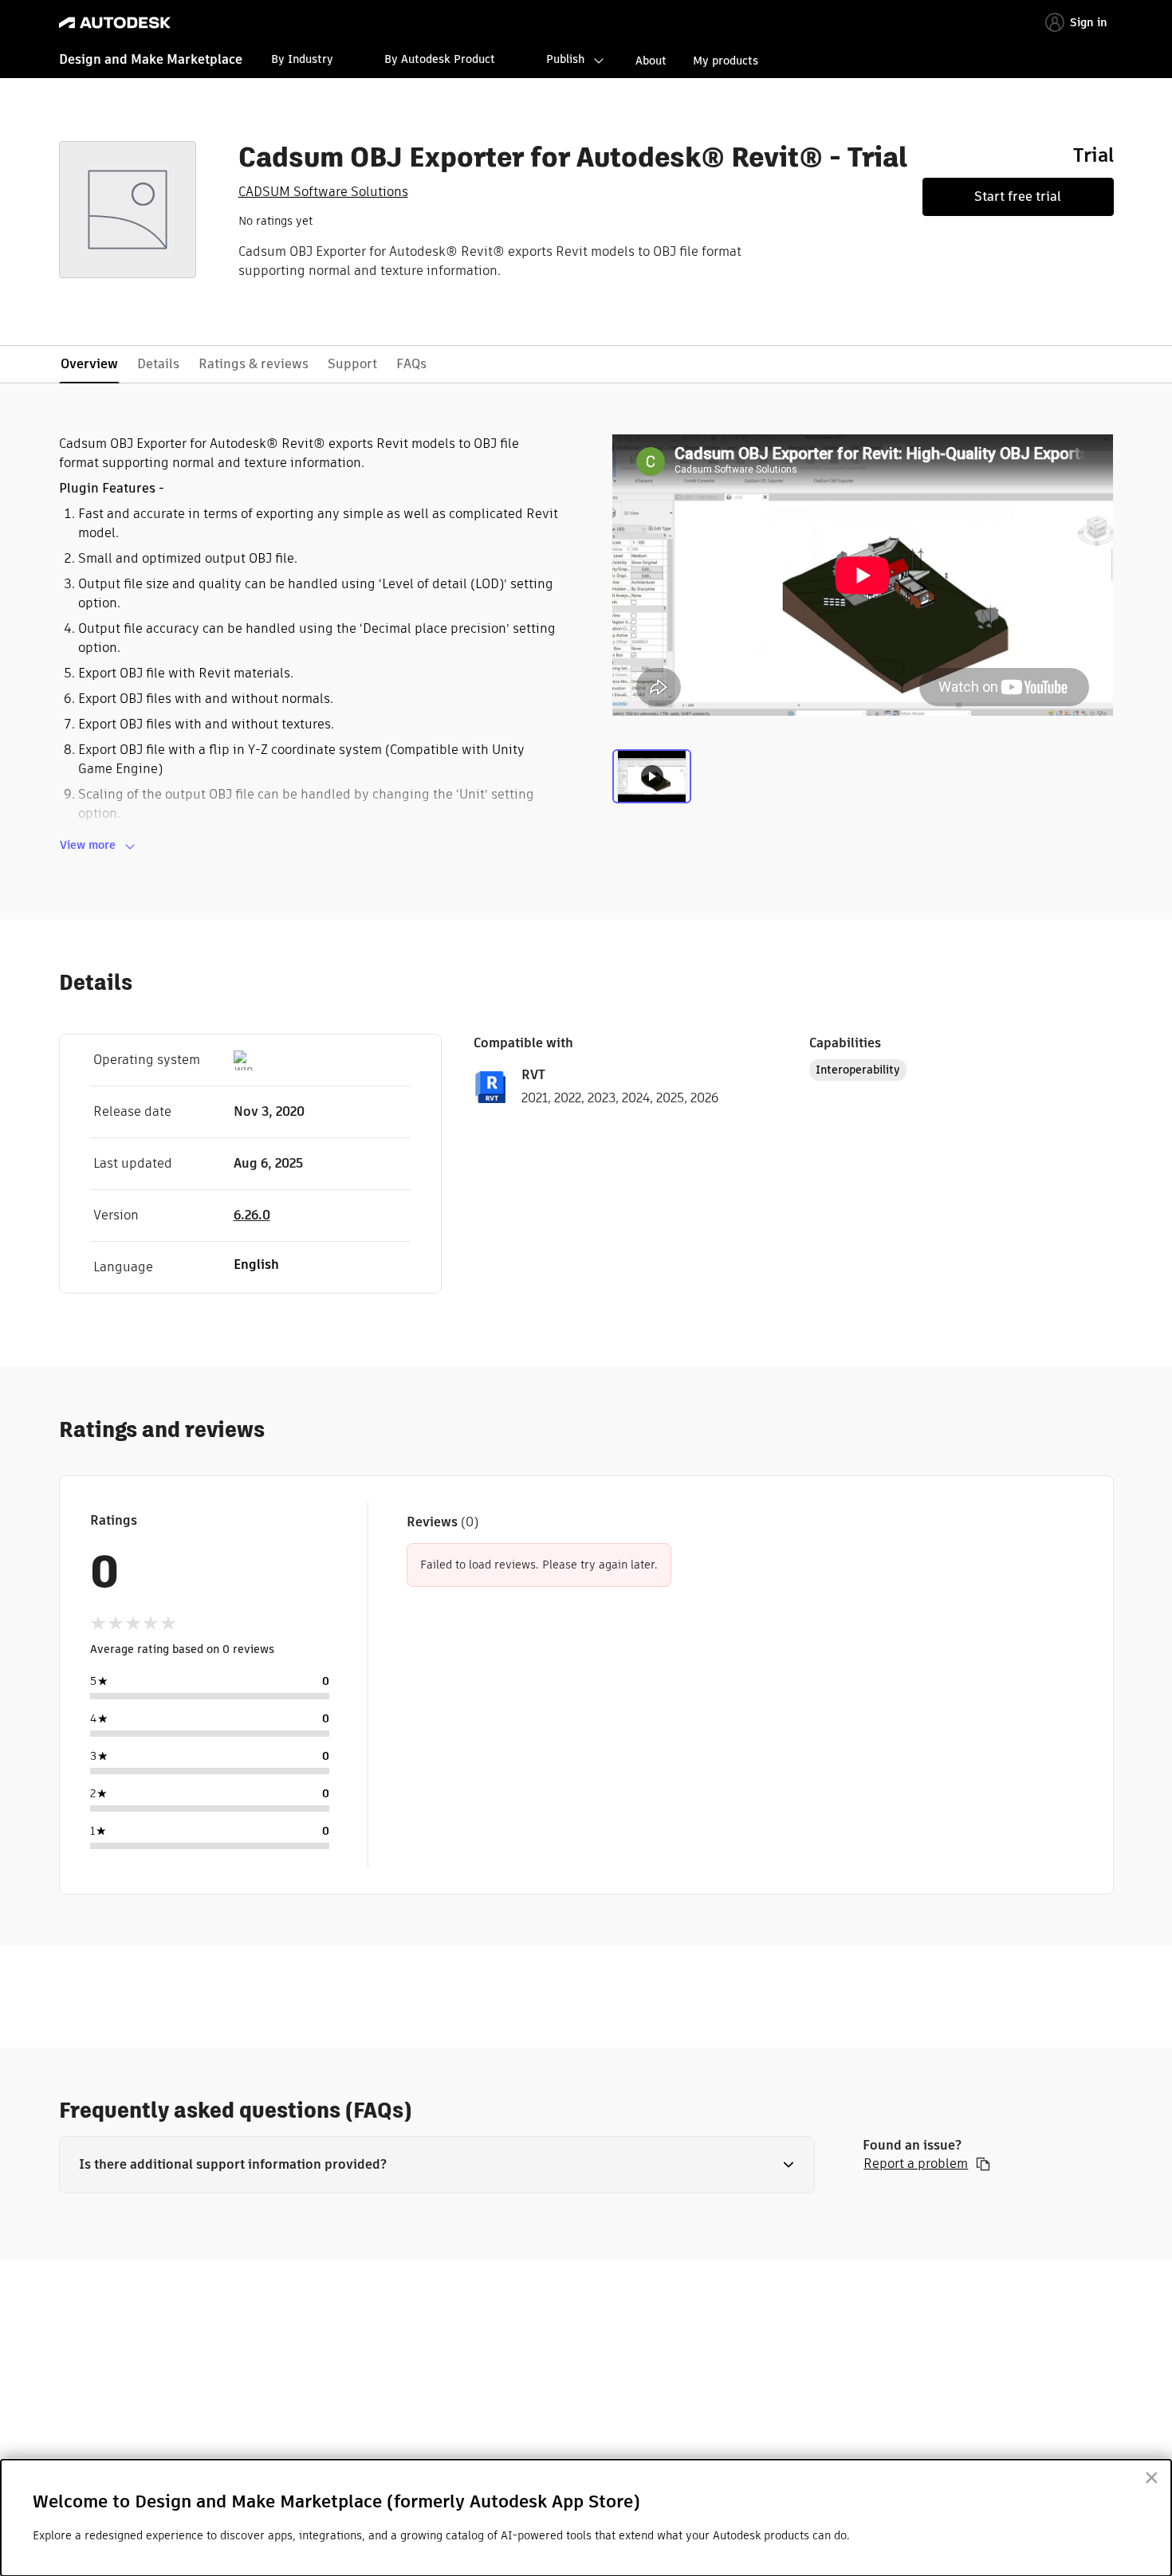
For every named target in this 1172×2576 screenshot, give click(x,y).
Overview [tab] (89, 364)
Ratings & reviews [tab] (254, 364)
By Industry (302, 59)
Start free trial (1018, 196)
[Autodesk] (115, 23)
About (651, 61)
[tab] (652, 783)
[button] (437, 2165)
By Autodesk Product (440, 59)
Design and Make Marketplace (151, 59)
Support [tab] (352, 364)
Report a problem (916, 2164)
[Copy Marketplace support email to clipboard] (983, 2164)
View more (88, 845)
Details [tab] (158, 364)
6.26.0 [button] (252, 1215)
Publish (565, 59)
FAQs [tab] (411, 364)
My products (726, 61)
